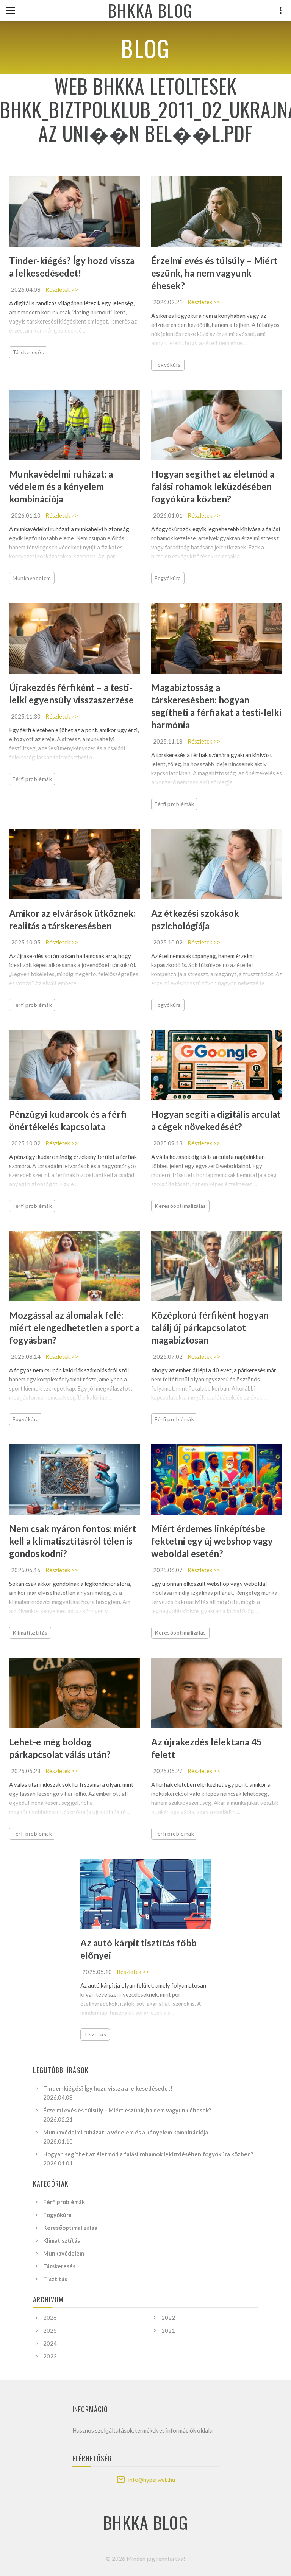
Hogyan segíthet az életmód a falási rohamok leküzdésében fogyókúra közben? (213, 486)
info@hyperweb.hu (152, 2480)
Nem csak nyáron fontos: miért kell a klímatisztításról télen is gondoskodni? (73, 1541)
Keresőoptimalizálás (180, 1206)
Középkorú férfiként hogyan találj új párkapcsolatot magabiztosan (210, 1328)
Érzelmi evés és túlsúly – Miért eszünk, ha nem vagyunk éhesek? (214, 273)
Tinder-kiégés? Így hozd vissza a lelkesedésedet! (108, 2088)
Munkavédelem (32, 578)
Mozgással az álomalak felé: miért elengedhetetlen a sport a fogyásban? (74, 1328)
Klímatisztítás (30, 1633)
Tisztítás (95, 2034)
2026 (50, 2318)
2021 (168, 2330)
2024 (50, 2343)
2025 (50, 2330)
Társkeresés (28, 352)
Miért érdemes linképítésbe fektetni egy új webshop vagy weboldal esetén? (212, 1541)
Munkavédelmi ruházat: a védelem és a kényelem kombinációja (61, 486)
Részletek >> (62, 289)
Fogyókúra (168, 365)
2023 (50, 2356)
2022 (168, 2318)
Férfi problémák (32, 779)
